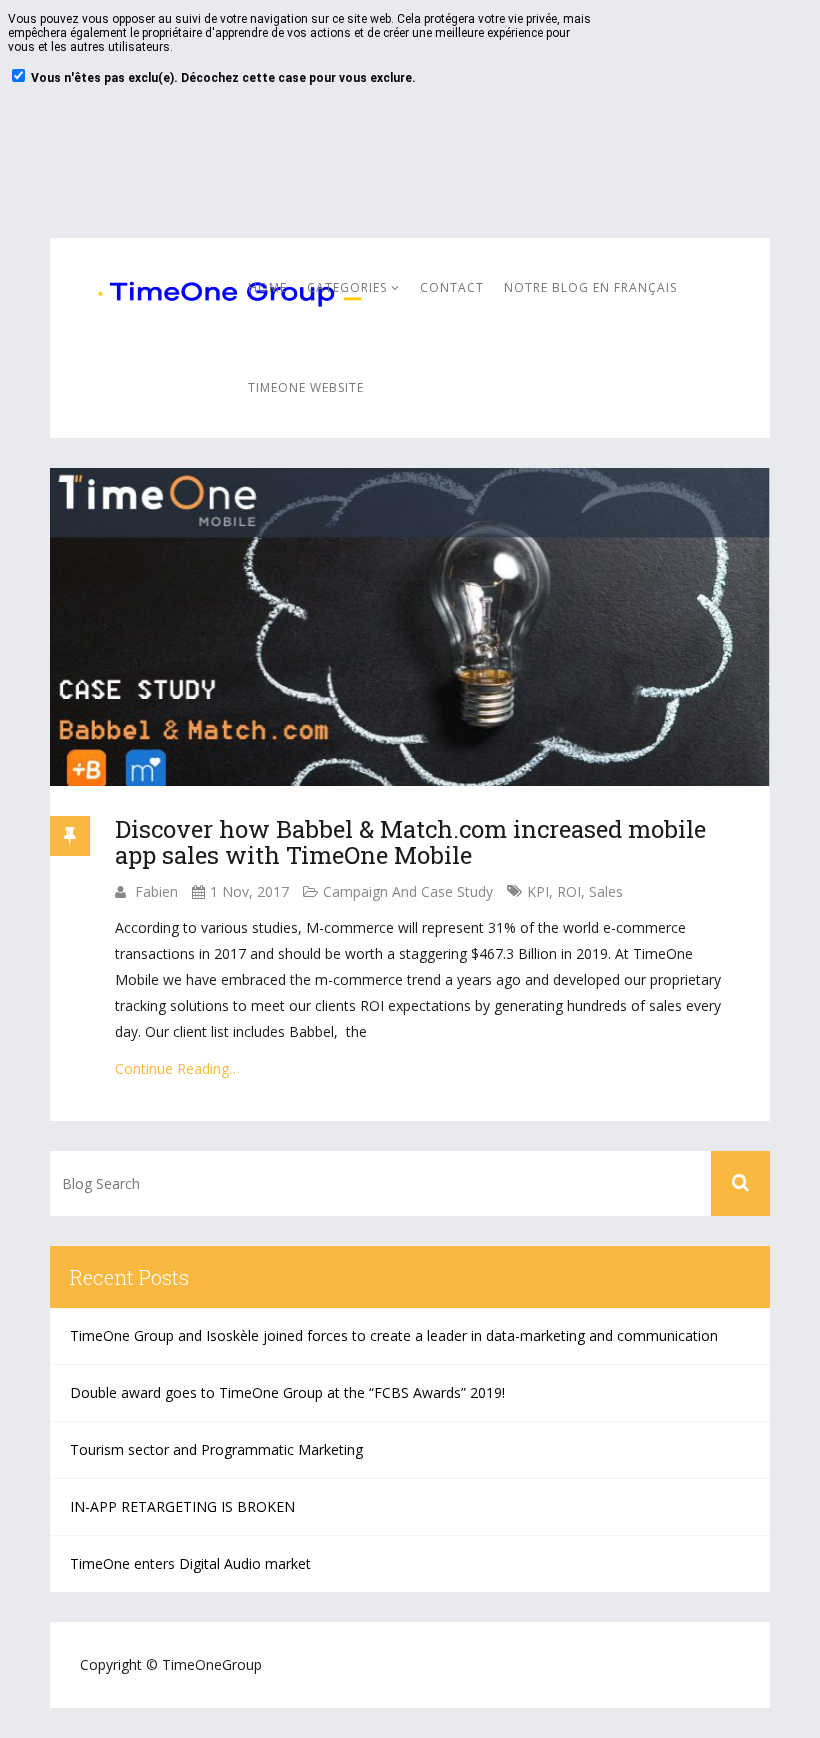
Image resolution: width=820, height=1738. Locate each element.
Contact (452, 287)
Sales (606, 891)
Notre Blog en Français (590, 287)
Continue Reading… (177, 1068)
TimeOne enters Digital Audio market (190, 1563)
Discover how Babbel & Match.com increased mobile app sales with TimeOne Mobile (410, 842)
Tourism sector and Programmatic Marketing (216, 1449)
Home (267, 287)
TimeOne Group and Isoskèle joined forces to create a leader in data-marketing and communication (394, 1335)
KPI (538, 891)
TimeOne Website (306, 387)
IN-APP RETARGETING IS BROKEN (182, 1506)
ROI (569, 891)
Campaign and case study (408, 891)
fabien (156, 891)
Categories (349, 287)
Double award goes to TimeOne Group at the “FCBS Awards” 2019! (287, 1392)
